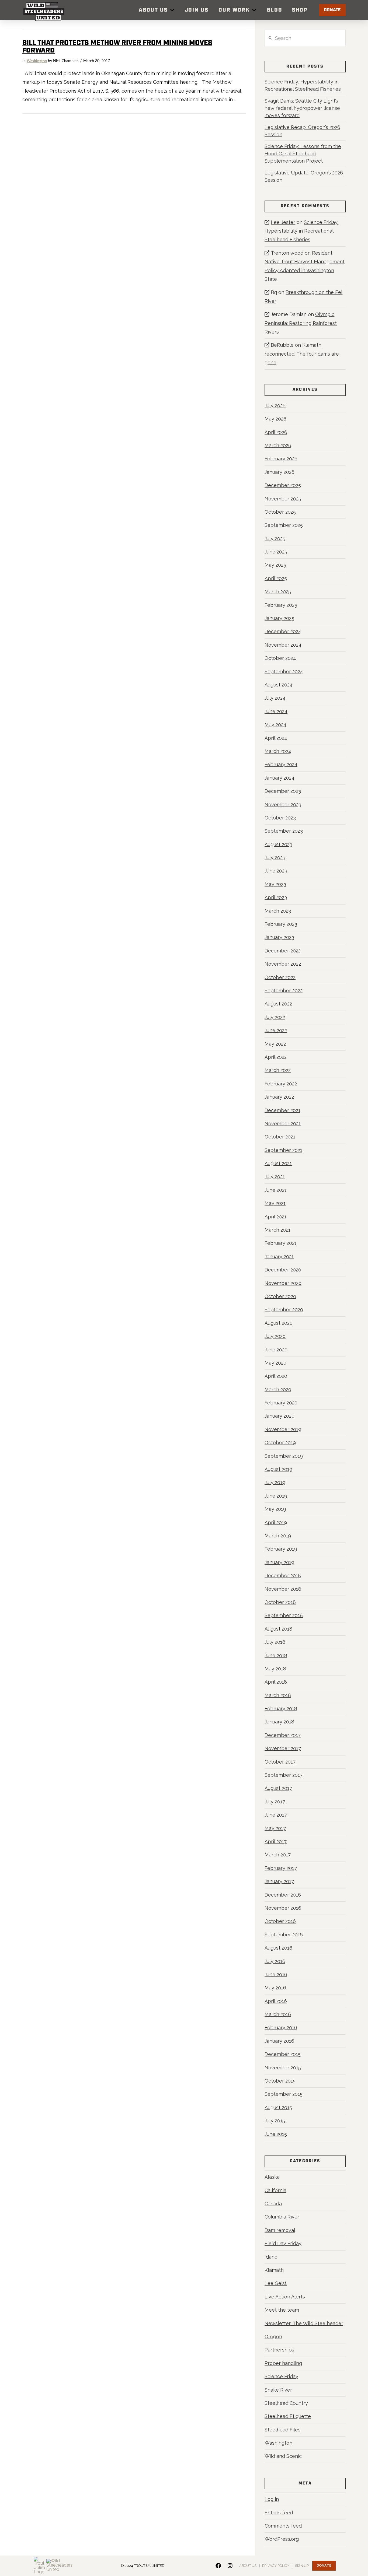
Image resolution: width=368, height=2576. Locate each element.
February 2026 (281, 459)
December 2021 (282, 1110)
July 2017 (275, 1802)
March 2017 (278, 1855)
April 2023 (276, 897)
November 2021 (283, 1124)
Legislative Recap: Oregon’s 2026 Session (302, 131)
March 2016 (278, 2014)
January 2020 (280, 1416)
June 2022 (276, 1030)
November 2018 (283, 1589)
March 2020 (278, 1389)
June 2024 (276, 711)
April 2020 (276, 1376)
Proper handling (283, 2363)
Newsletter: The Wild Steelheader (304, 2323)
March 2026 (278, 445)
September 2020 (284, 1310)
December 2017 (283, 1735)
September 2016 (284, 1935)
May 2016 (275, 1988)
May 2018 (275, 1669)
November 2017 (283, 1748)
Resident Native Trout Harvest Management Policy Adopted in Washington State (305, 266)
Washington (37, 61)
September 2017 (284, 1775)
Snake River (278, 2390)
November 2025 (283, 499)
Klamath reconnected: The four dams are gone (302, 354)
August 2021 (278, 1163)
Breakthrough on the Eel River (303, 297)
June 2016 (276, 1974)
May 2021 (275, 1203)
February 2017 (281, 1868)
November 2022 (283, 964)
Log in (272, 2499)
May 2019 (275, 1509)
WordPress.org (282, 2539)
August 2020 (279, 1323)
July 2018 (275, 1642)
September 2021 (283, 1150)
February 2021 (281, 1243)
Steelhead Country (286, 2403)
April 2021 (275, 1217)
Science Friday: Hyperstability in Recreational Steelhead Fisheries (303, 85)
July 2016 (275, 1961)
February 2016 (281, 2027)
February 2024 (281, 764)
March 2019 (278, 1536)
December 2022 (283, 951)
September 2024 (284, 672)
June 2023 (276, 871)
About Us (248, 2566)
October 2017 (280, 1762)
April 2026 (276, 432)
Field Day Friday (283, 2243)
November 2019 (283, 1429)
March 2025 (278, 592)
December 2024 (283, 631)
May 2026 (275, 419)
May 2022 (275, 1044)
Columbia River (282, 2217)
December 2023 (283, 791)
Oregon (273, 2337)
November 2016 (283, 1908)
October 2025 (280, 512)
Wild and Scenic (283, 2456)
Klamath (274, 2270)
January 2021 (279, 1257)
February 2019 (281, 1549)
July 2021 (275, 1177)
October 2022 (280, 977)
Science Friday (281, 2376)
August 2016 (278, 1948)
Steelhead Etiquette (288, 2416)
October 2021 (280, 1137)
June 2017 (276, 1815)
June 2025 (276, 552)
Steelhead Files (282, 2430)
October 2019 (280, 1443)
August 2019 (278, 1469)
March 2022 (278, 1070)
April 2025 (276, 578)
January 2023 (279, 937)
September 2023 (284, 831)
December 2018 (283, 1576)
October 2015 (280, 2081)
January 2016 (279, 2041)
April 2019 (276, 1522)
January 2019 (279, 1562)
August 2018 (278, 1629)
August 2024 (279, 685)
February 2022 (281, 1084)
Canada (273, 2204)
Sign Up (302, 2566)
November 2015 (283, 2068)
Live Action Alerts (285, 2297)
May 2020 (275, 1363)
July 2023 (275, 858)
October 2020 (280, 1296)
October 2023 (280, 818)
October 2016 (280, 1921)
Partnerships (279, 2350)
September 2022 (284, 991)
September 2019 (284, 1456)
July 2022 (275, 1017)
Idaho (271, 2257)
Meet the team (282, 2310)
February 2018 (281, 1708)
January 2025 (279, 618)
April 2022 (276, 1057)
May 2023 (275, 884)
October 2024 (280, 658)
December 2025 (283, 485)
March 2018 (278, 1695)
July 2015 (275, 2121)
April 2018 (276, 1682)
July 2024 (275, 698)
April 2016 (276, 2001)
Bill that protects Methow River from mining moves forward (117, 47)
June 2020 (276, 1350)
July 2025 (275, 539)
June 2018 (276, 1655)
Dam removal (280, 2230)
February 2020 (281, 1403)
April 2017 (276, 1841)
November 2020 (283, 1283)
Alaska (272, 2177)
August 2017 (278, 1788)
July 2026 (275, 406)
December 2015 (283, 2054)
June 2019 (276, 1496)
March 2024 (278, 751)
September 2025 (284, 525)
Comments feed (283, 2526)
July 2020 (275, 1336)
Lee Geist (276, 2283)
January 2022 (279, 1097)
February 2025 (281, 605)
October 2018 (280, 1602)
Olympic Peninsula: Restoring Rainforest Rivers (301, 323)
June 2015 (276, 2134)
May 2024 (275, 725)
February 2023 (281, 924)
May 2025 (275, 565)
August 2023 (278, 844)
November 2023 (283, 805)
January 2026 (280, 472)
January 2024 (280, 778)
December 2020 (283, 1270)
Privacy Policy (275, 2566)
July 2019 (275, 1482)
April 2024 (276, 738)
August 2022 (278, 1004)
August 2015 (278, 2107)
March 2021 (277, 1230)
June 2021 (276, 1190)
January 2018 (279, 1722)
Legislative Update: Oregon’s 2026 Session (304, 176)
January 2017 (279, 1881)
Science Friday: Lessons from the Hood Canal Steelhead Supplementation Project (303, 154)
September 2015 (284, 2094)
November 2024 (283, 645)
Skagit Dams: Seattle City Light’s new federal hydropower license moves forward (302, 108)
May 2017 (275, 1828)
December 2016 (283, 1895)
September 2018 (284, 1615)
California (275, 2190)
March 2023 (278, 911)
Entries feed (279, 2513)
